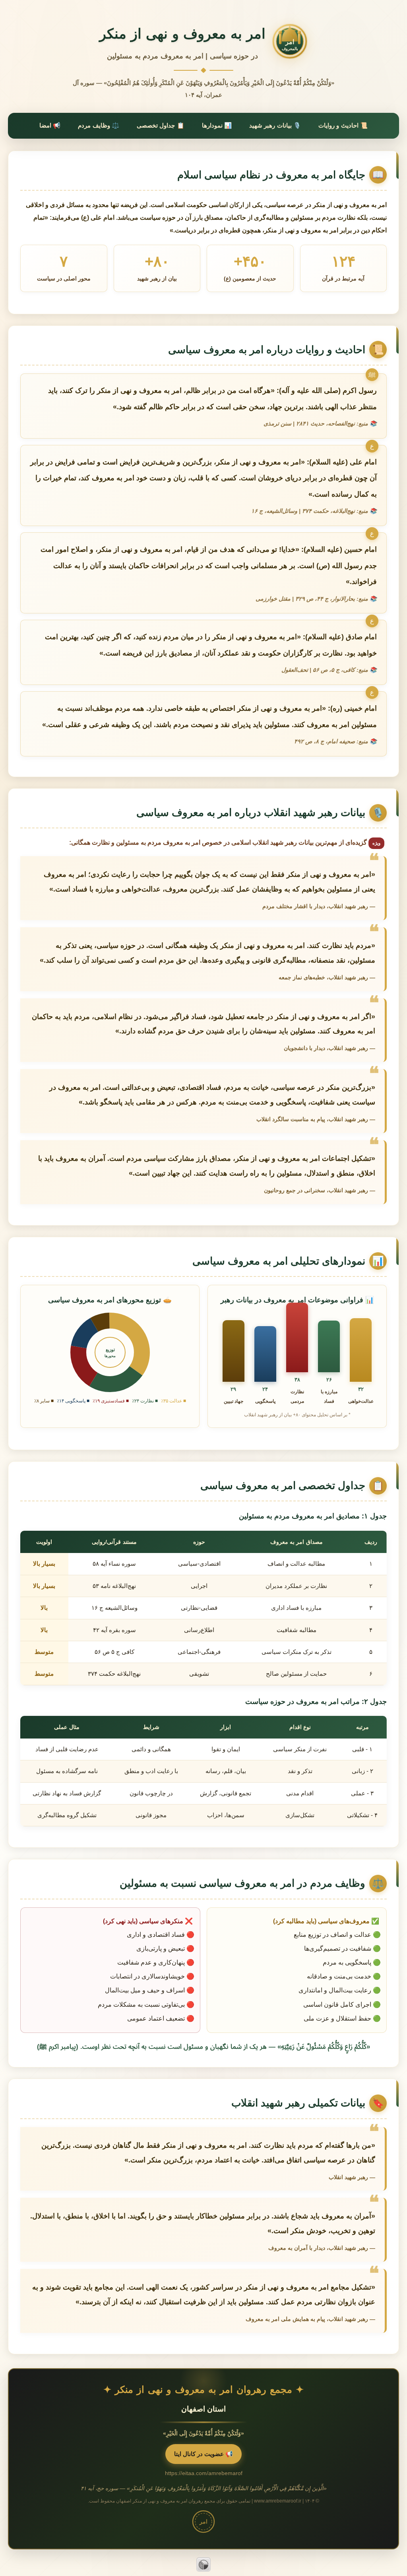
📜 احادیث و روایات (343, 125)
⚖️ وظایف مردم (99, 125)
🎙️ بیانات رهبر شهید (275, 125)
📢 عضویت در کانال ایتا (203, 2454)
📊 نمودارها (217, 125)
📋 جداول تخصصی (161, 125)
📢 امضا (50, 125)
